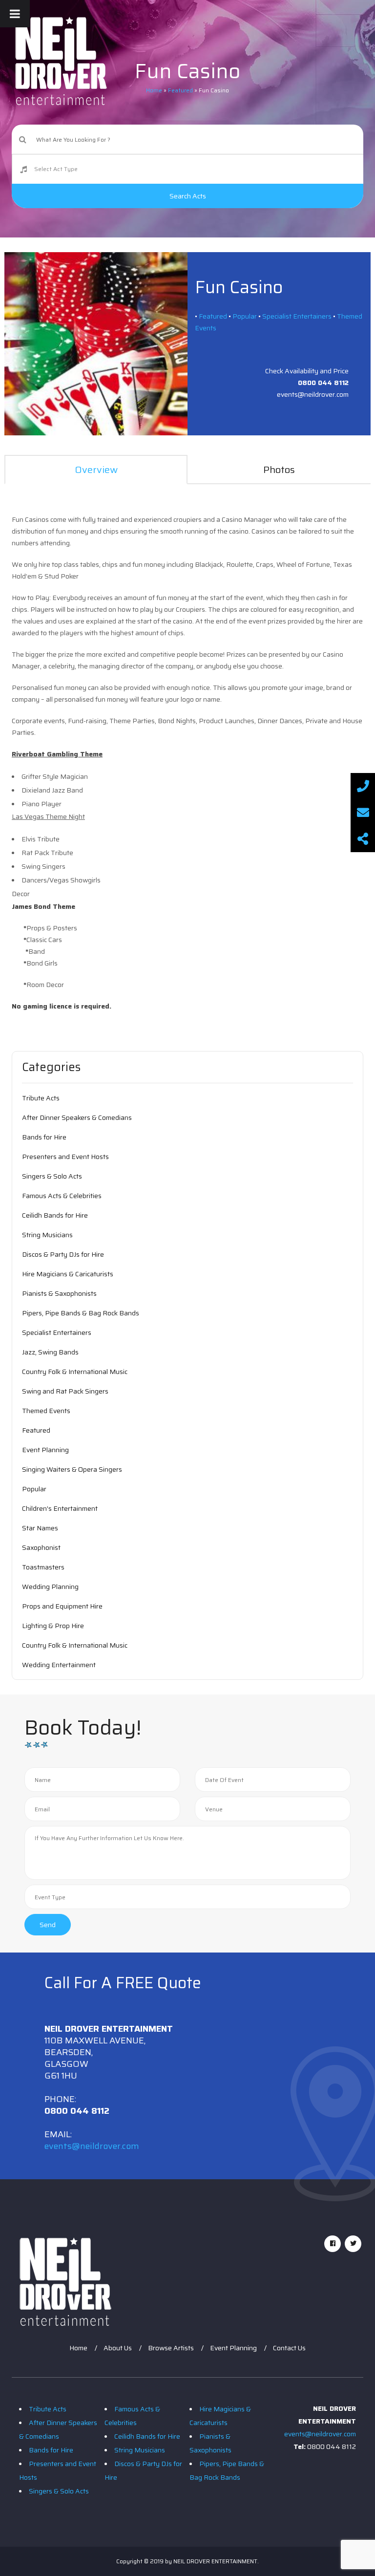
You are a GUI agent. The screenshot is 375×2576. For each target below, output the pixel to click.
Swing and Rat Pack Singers (65, 1391)
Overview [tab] (96, 470)
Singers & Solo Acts (52, 1176)
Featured (213, 316)
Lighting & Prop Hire (53, 1626)
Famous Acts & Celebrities (62, 1196)
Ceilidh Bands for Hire (55, 1215)
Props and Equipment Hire (62, 1606)
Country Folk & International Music (75, 1372)
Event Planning (45, 1450)
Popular (245, 316)
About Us (118, 2348)
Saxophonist (41, 1547)
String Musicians (47, 1235)
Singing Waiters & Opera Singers (72, 1469)
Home (78, 2348)
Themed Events (46, 1411)
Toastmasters (43, 1567)
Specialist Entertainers (297, 316)
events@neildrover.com (92, 2146)
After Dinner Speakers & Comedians (77, 1117)
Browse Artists (171, 2348)
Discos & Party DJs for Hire (63, 1254)
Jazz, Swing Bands (50, 1352)
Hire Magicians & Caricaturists (68, 1274)
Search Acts (188, 196)
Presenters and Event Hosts (65, 1157)
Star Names (40, 1528)
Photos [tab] (279, 470)
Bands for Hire (44, 1137)
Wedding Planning (50, 1587)
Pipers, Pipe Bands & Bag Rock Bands (81, 1313)
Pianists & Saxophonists (59, 1293)
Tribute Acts (41, 1098)
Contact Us (289, 2348)
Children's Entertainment (60, 1508)
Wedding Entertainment (59, 1665)
